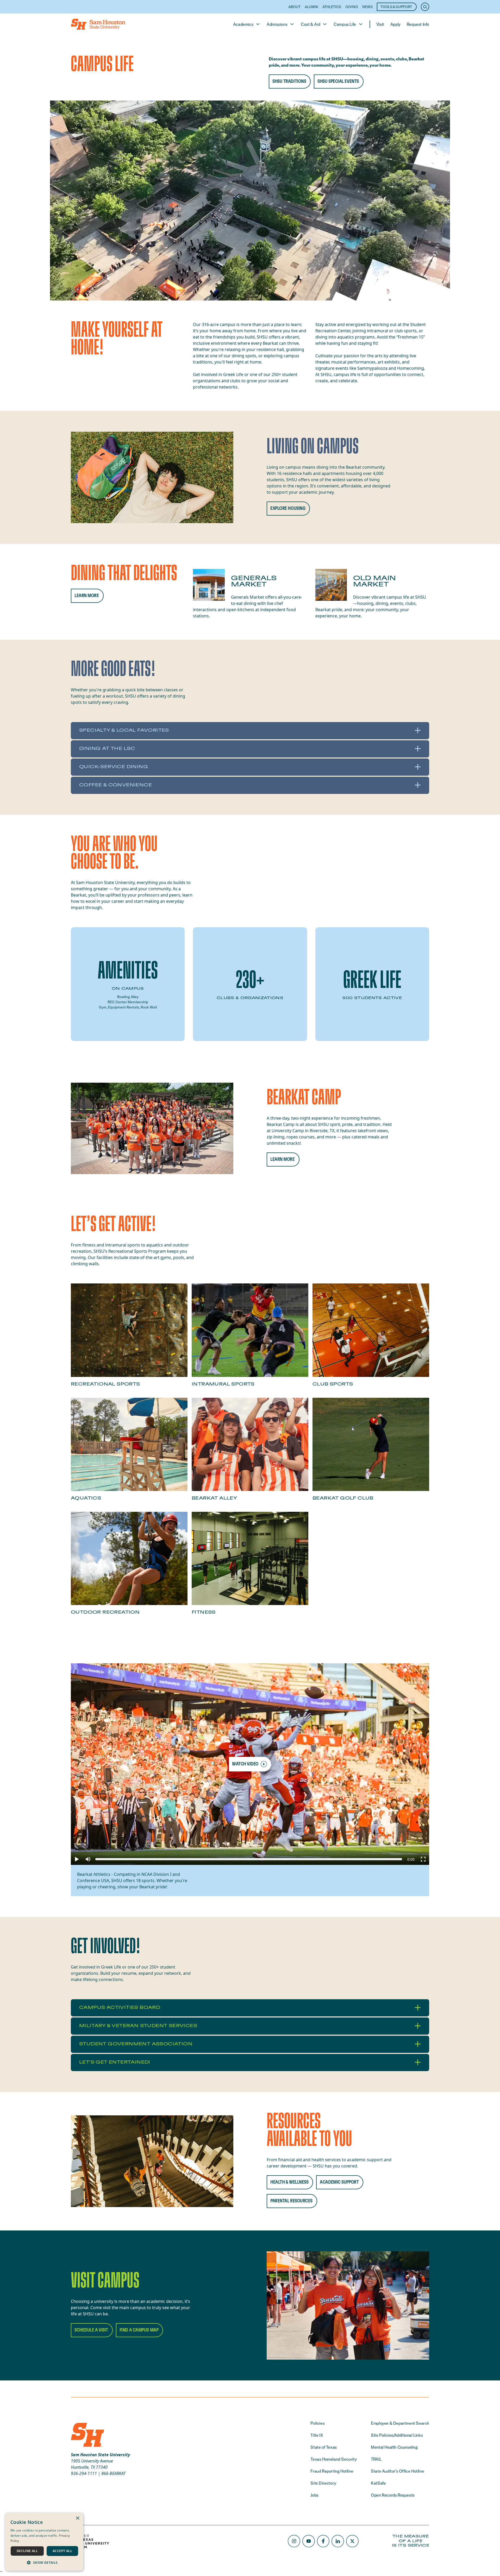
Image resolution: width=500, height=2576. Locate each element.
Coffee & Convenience (115, 785)
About (294, 7)
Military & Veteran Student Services (138, 2026)
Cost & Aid (310, 24)
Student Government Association (136, 2044)
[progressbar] (411, 1859)
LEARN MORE (87, 596)
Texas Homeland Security (333, 2459)
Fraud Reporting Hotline (332, 2471)
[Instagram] (294, 2541)
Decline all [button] (27, 2551)
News (367, 7)
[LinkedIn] (338, 2541)
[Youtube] (309, 2541)
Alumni (311, 7)
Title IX (317, 2435)
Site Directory (323, 2483)
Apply (395, 24)
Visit (380, 24)
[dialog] (44, 2542)
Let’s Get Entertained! (115, 2062)
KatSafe (378, 2483)
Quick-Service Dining (114, 767)
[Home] (98, 24)
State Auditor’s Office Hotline (397, 2471)
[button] (77, 1859)
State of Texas (323, 2447)
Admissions (277, 24)
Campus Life (345, 24)
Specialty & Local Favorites (124, 730)
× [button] (77, 2518)
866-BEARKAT (113, 2473)
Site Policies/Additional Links (397, 2435)
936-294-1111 (84, 2473)
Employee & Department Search (400, 2423)
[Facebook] (323, 2541)
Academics (243, 24)
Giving (352, 7)
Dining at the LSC (107, 749)
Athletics (332, 7)
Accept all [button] (62, 2551)
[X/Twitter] (352, 2541)
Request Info (418, 24)
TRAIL (376, 2459)
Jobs (314, 2495)
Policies (317, 2423)
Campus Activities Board (120, 2008)
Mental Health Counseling (394, 2447)
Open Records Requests (393, 2495)
